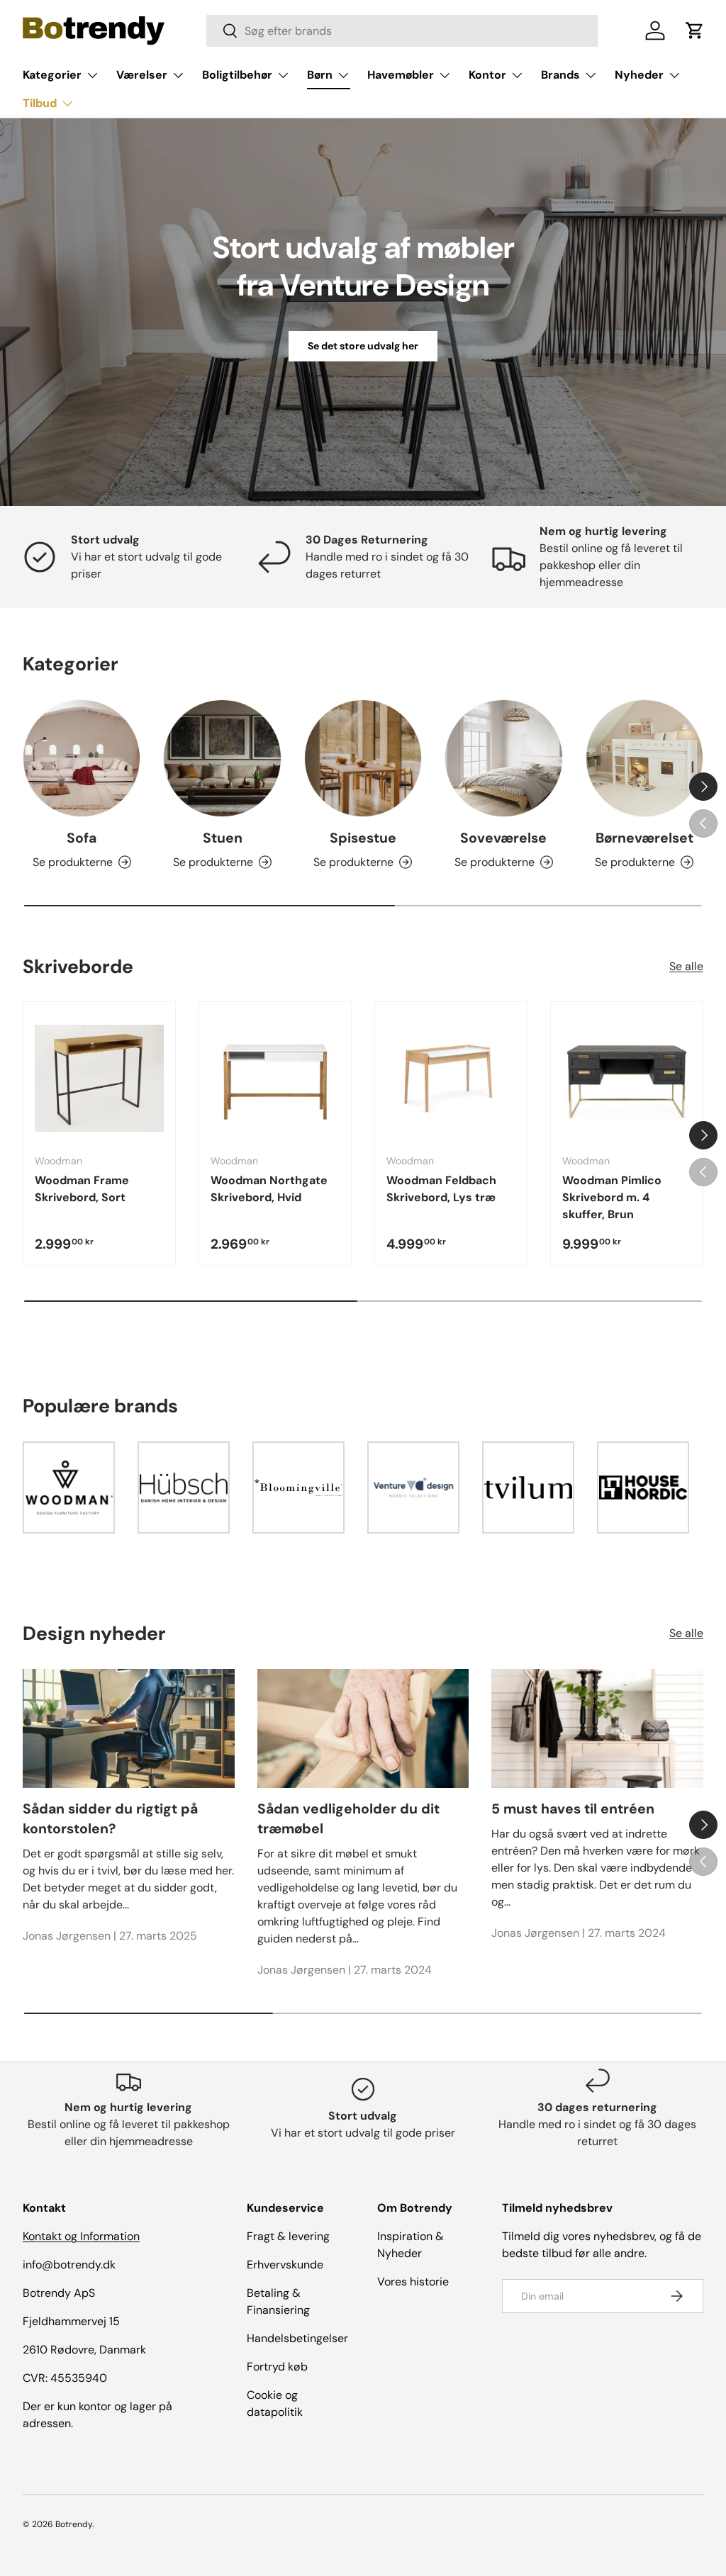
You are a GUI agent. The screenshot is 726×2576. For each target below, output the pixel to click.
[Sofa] (82, 758)
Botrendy (74, 2524)
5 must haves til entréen (573, 1809)
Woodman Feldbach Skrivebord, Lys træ (441, 1189)
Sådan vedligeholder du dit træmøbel (348, 1818)
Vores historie (413, 2282)
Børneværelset (644, 838)
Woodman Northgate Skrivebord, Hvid (269, 1189)
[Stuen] (222, 758)
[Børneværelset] (644, 758)
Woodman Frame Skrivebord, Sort (82, 1189)
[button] (695, 30)
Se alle (686, 966)
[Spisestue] (363, 758)
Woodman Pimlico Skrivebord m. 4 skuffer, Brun (612, 1197)
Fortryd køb (277, 2367)
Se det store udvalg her (363, 346)
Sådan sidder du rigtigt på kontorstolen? (110, 1818)
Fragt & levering (288, 2236)
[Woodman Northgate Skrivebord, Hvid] (275, 1078)
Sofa (82, 838)
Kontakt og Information (81, 2236)
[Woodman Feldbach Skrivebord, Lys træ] (451, 1078)
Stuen (223, 838)
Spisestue (363, 838)
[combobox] (402, 31)
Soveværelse (503, 838)
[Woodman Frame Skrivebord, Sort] (99, 1078)
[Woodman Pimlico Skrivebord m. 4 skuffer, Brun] (627, 1078)
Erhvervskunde (285, 2265)
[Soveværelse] (503, 758)
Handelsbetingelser (297, 2338)
